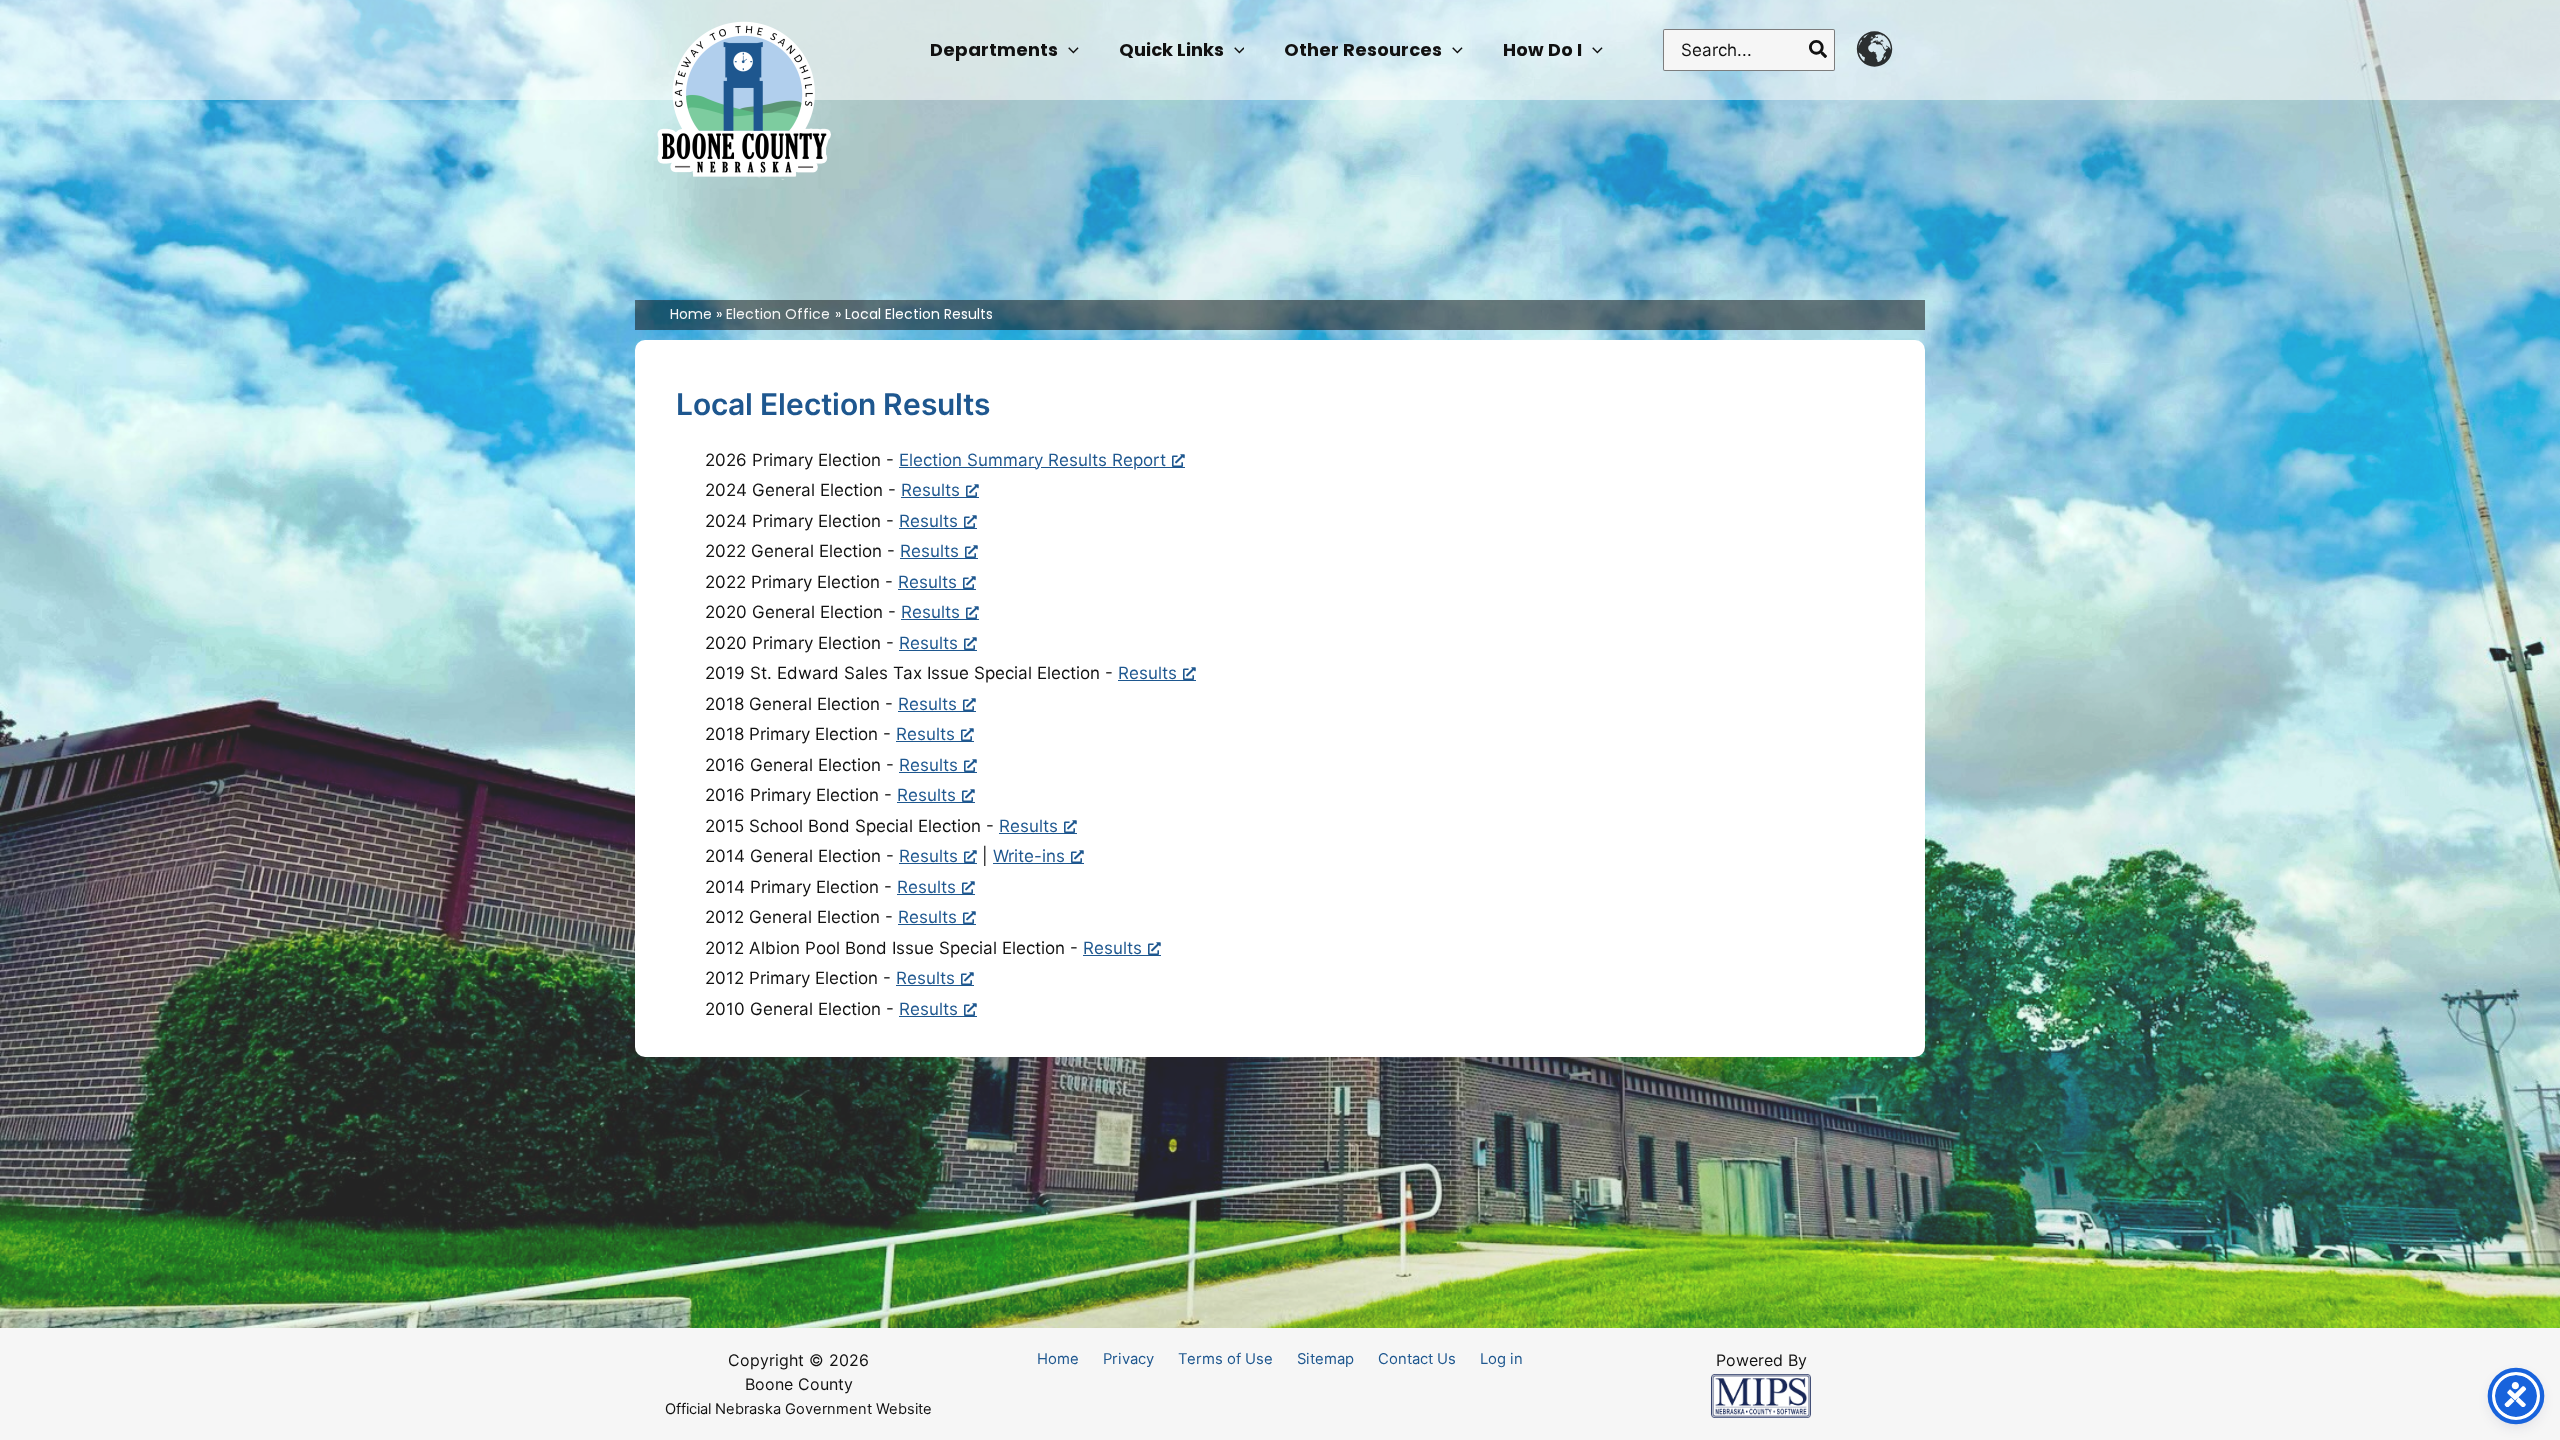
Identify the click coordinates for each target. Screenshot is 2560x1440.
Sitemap (1325, 1359)
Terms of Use (1225, 1359)
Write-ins (1029, 856)
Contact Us (1417, 1359)
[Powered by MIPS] (1761, 1395)
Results (930, 490)
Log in (1501, 1359)
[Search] (1819, 50)
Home (1058, 1359)
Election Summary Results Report (1032, 460)
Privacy (1128, 1359)
